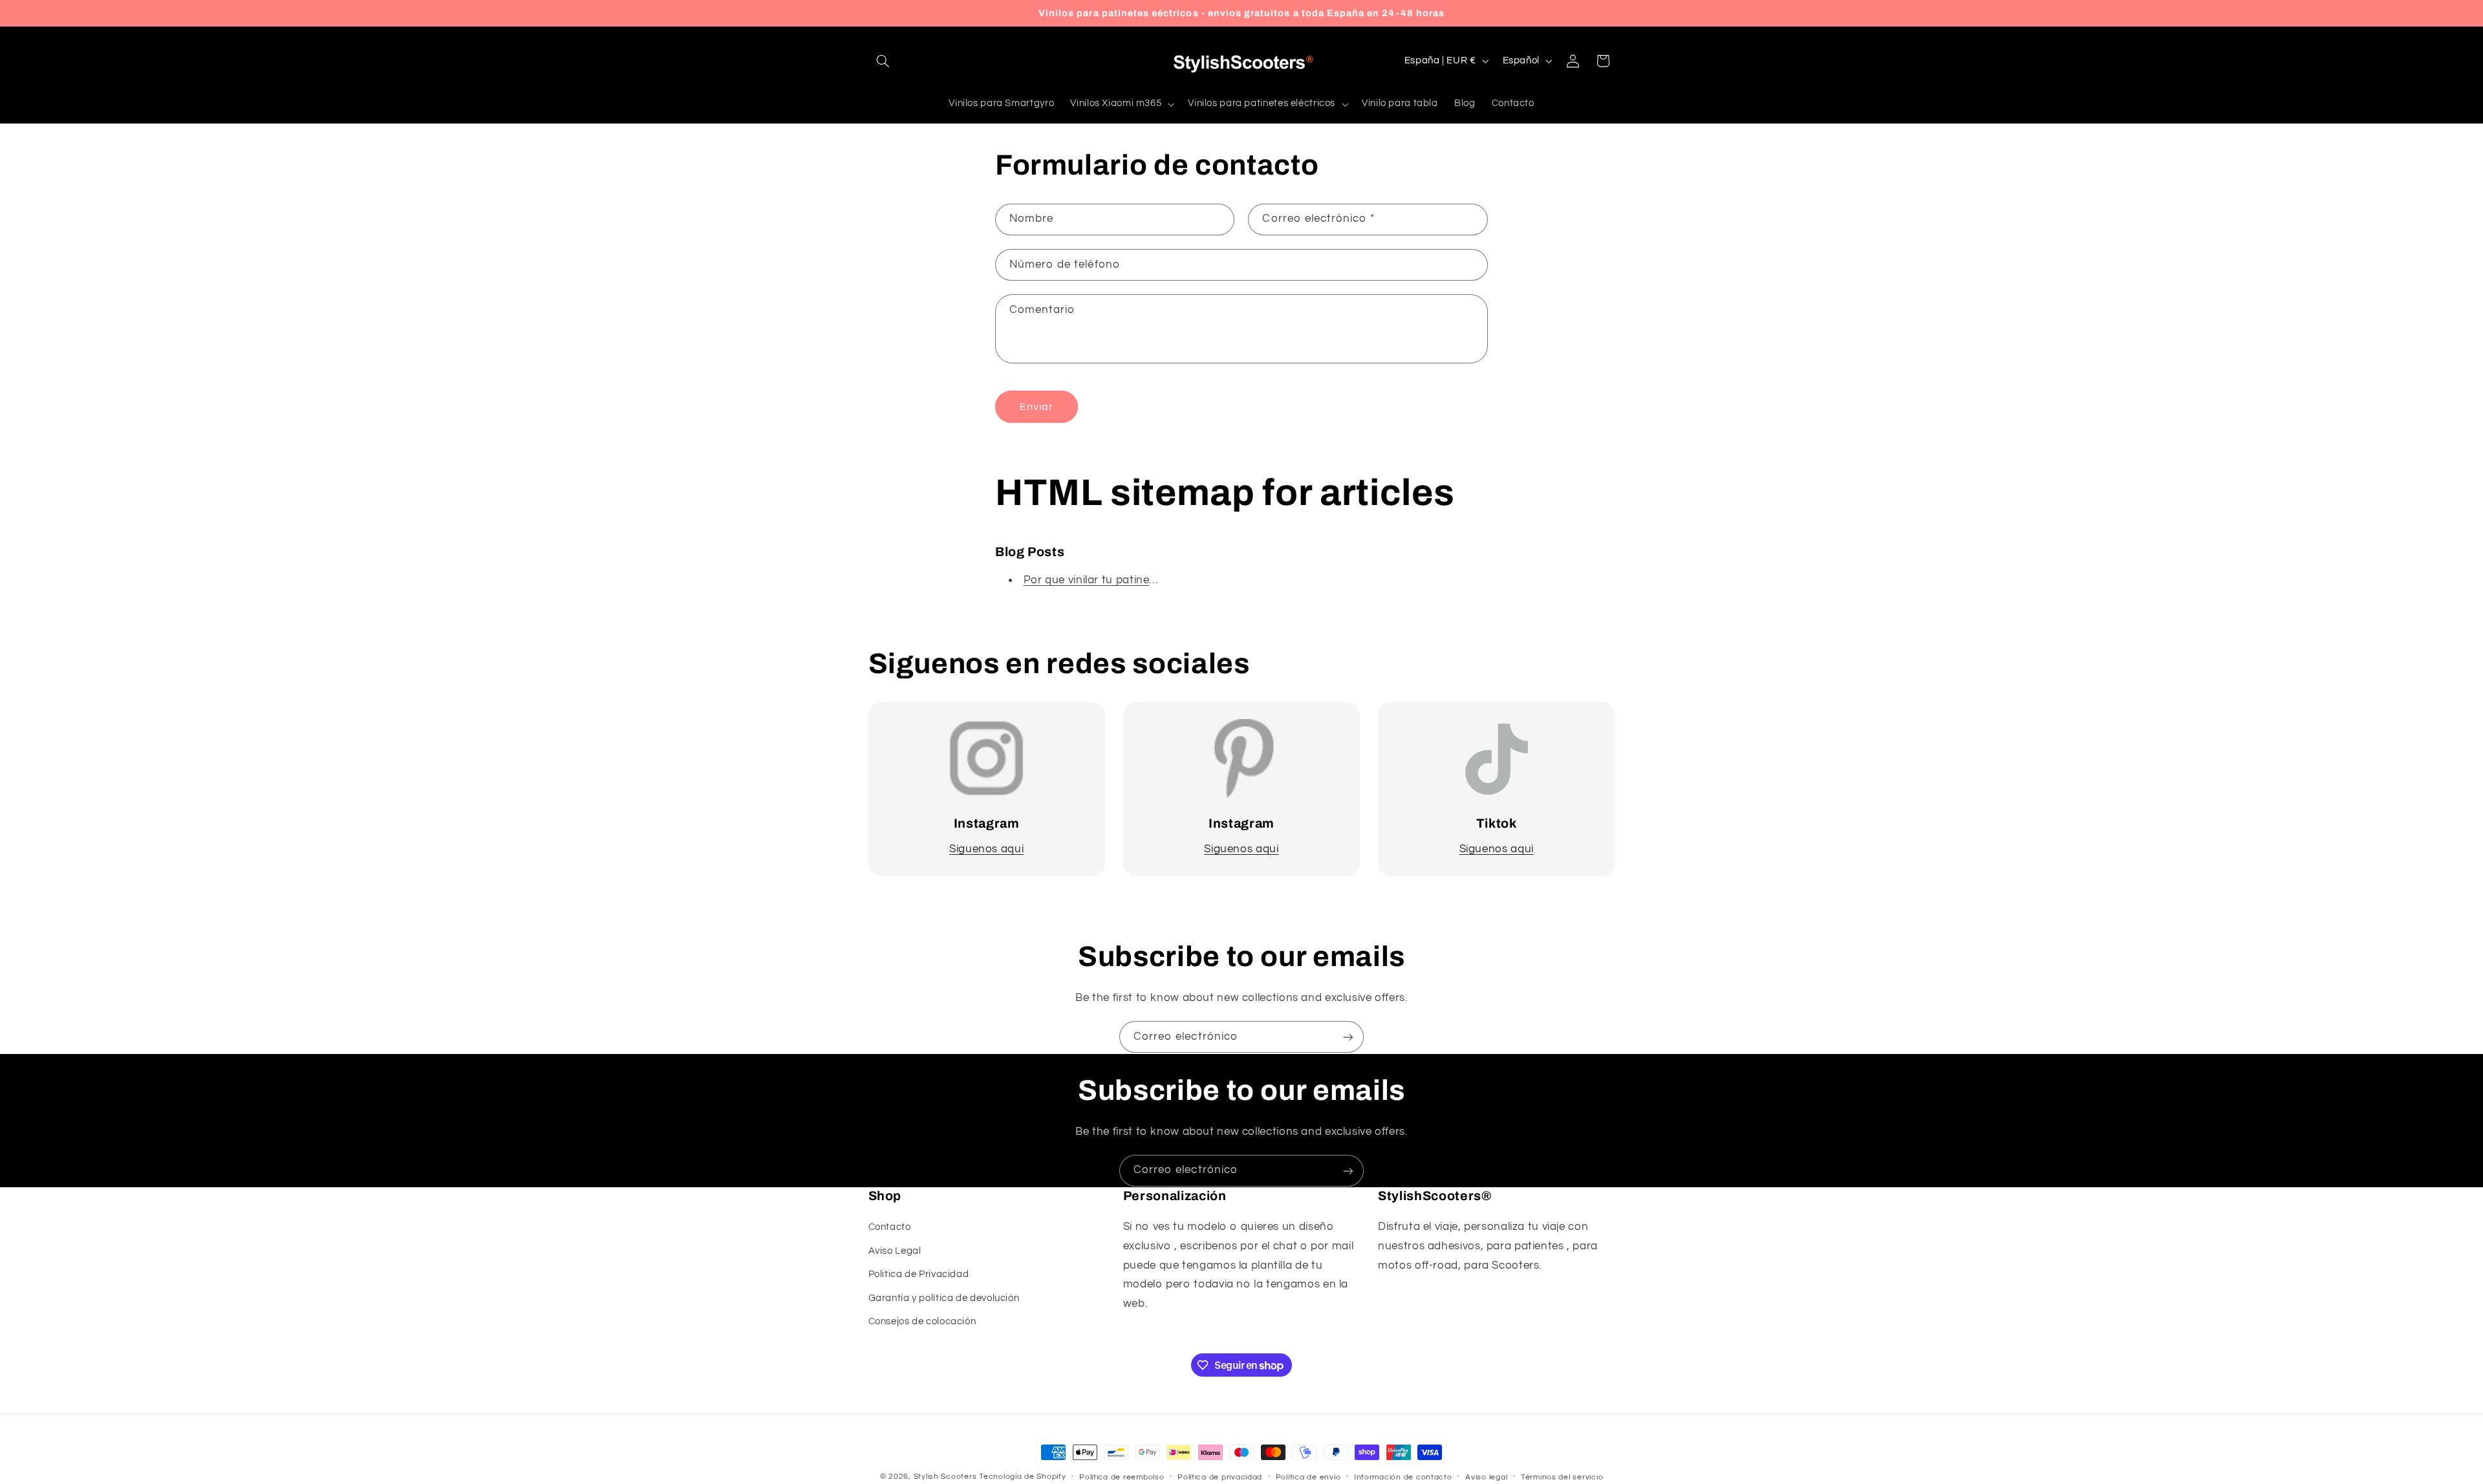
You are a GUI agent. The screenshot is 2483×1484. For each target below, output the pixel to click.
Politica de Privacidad (919, 1274)
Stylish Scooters (945, 1477)
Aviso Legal (895, 1251)
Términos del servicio (1562, 1477)
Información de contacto (1403, 1477)
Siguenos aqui (986, 849)
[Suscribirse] (1348, 1037)
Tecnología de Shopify (1022, 1477)
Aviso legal (1486, 1477)
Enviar (1037, 407)
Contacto (890, 1227)
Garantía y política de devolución (944, 1297)
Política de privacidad (1220, 1477)
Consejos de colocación (922, 1321)
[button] (883, 61)
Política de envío (1308, 1477)
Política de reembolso (1122, 1477)
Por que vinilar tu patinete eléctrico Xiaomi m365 (1151, 580)
